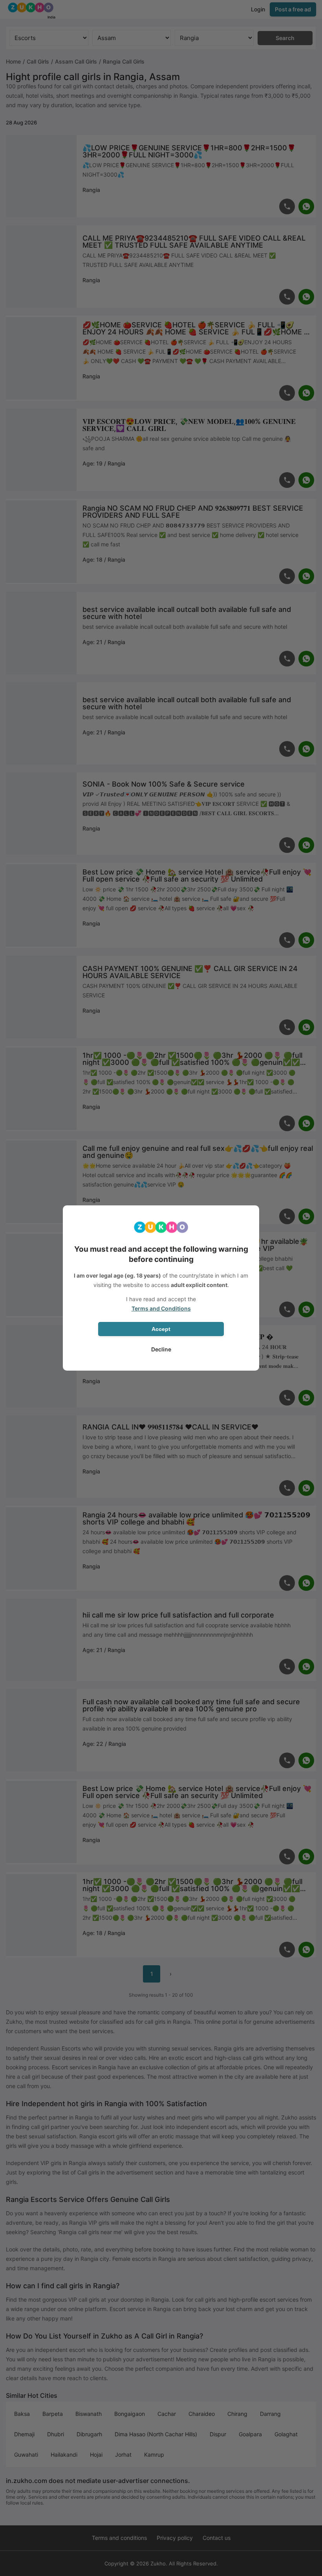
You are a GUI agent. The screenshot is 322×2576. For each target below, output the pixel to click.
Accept (161, 1329)
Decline (161, 1349)
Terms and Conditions (161, 1308)
